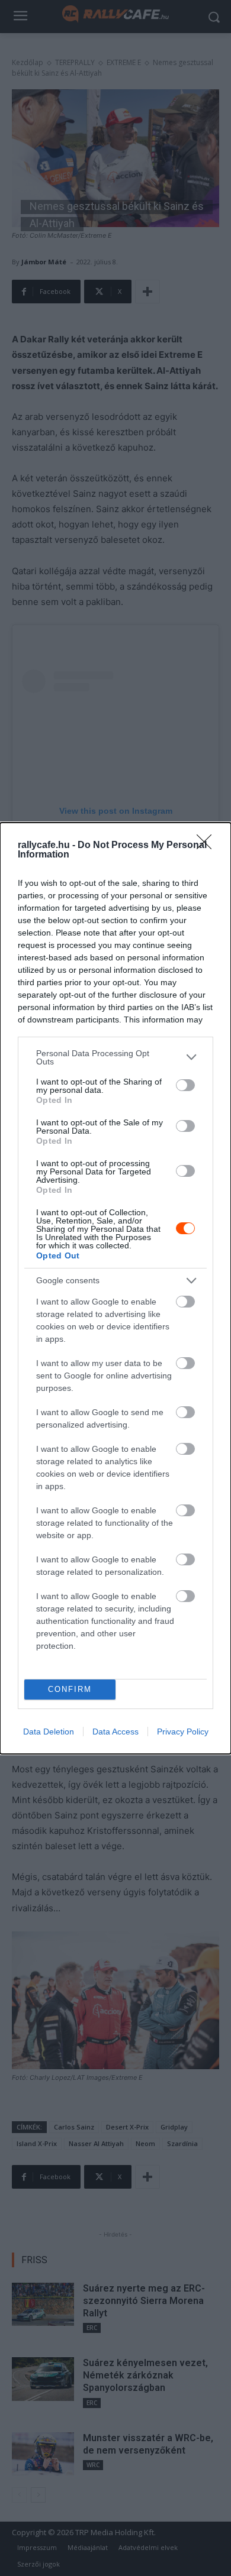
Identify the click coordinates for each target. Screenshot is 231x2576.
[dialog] (115, 1288)
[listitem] (115, 1057)
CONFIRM (70, 1689)
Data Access (115, 1732)
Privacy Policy (183, 1732)
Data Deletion (49, 1732)
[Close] (208, 846)
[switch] (185, 1085)
